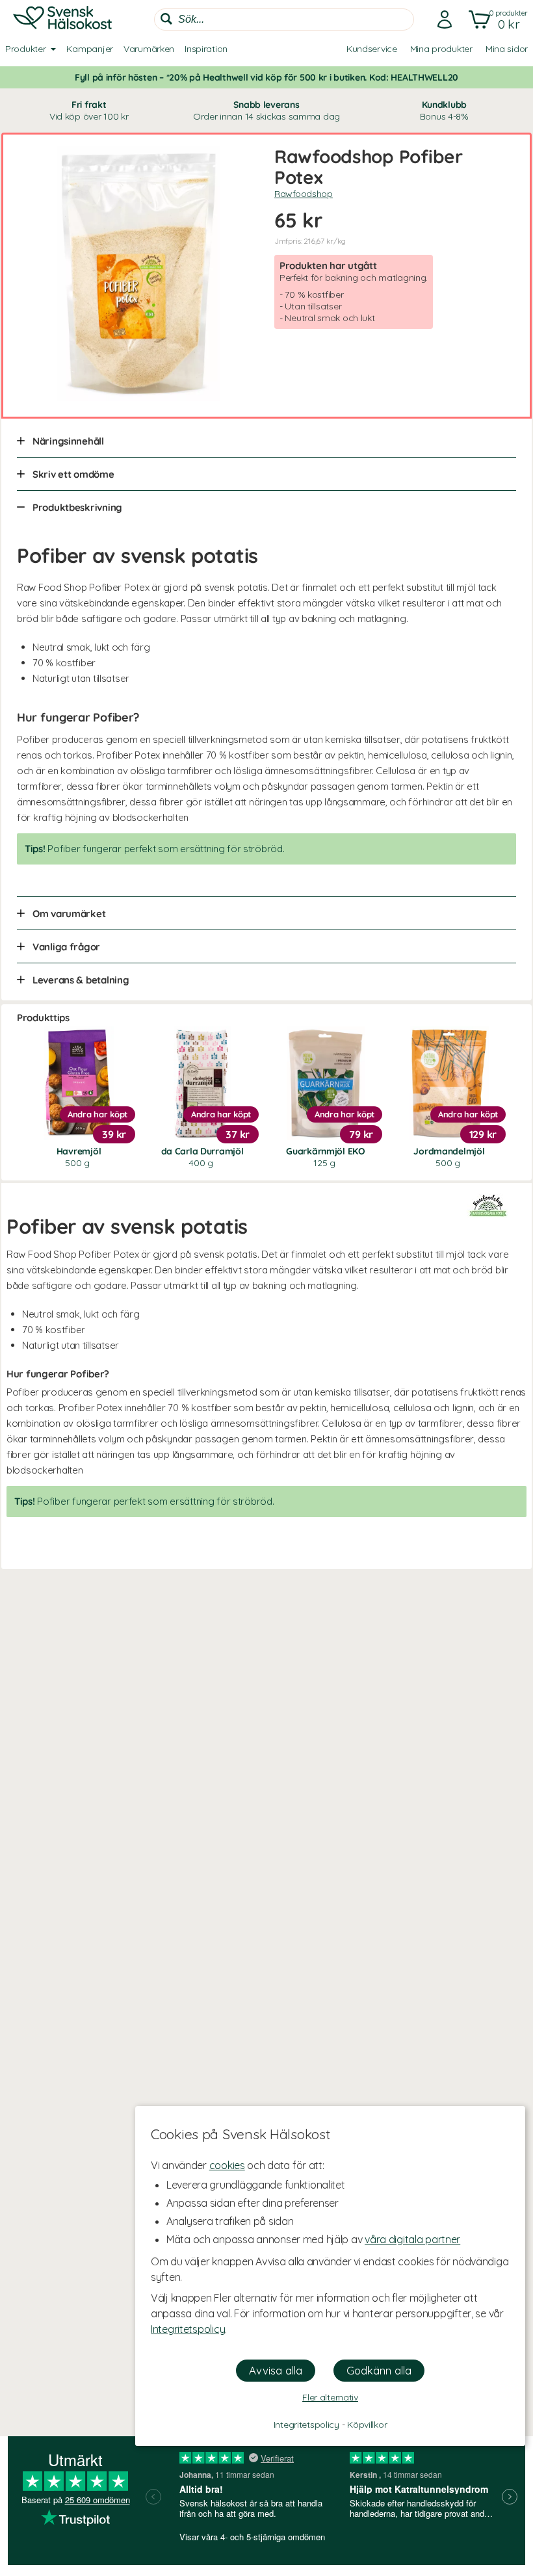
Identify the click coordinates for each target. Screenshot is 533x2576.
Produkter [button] (25, 49)
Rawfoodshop (304, 194)
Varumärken (149, 49)
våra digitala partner (412, 2239)
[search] (284, 20)
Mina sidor (507, 49)
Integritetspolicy (188, 2329)
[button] (496, 20)
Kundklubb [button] (444, 111)
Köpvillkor (367, 2425)
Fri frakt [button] (89, 111)
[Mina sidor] (441, 20)
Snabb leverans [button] (266, 111)
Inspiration (206, 49)
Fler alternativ (330, 2397)
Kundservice (372, 49)
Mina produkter (441, 49)
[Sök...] (166, 19)
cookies (227, 2165)
